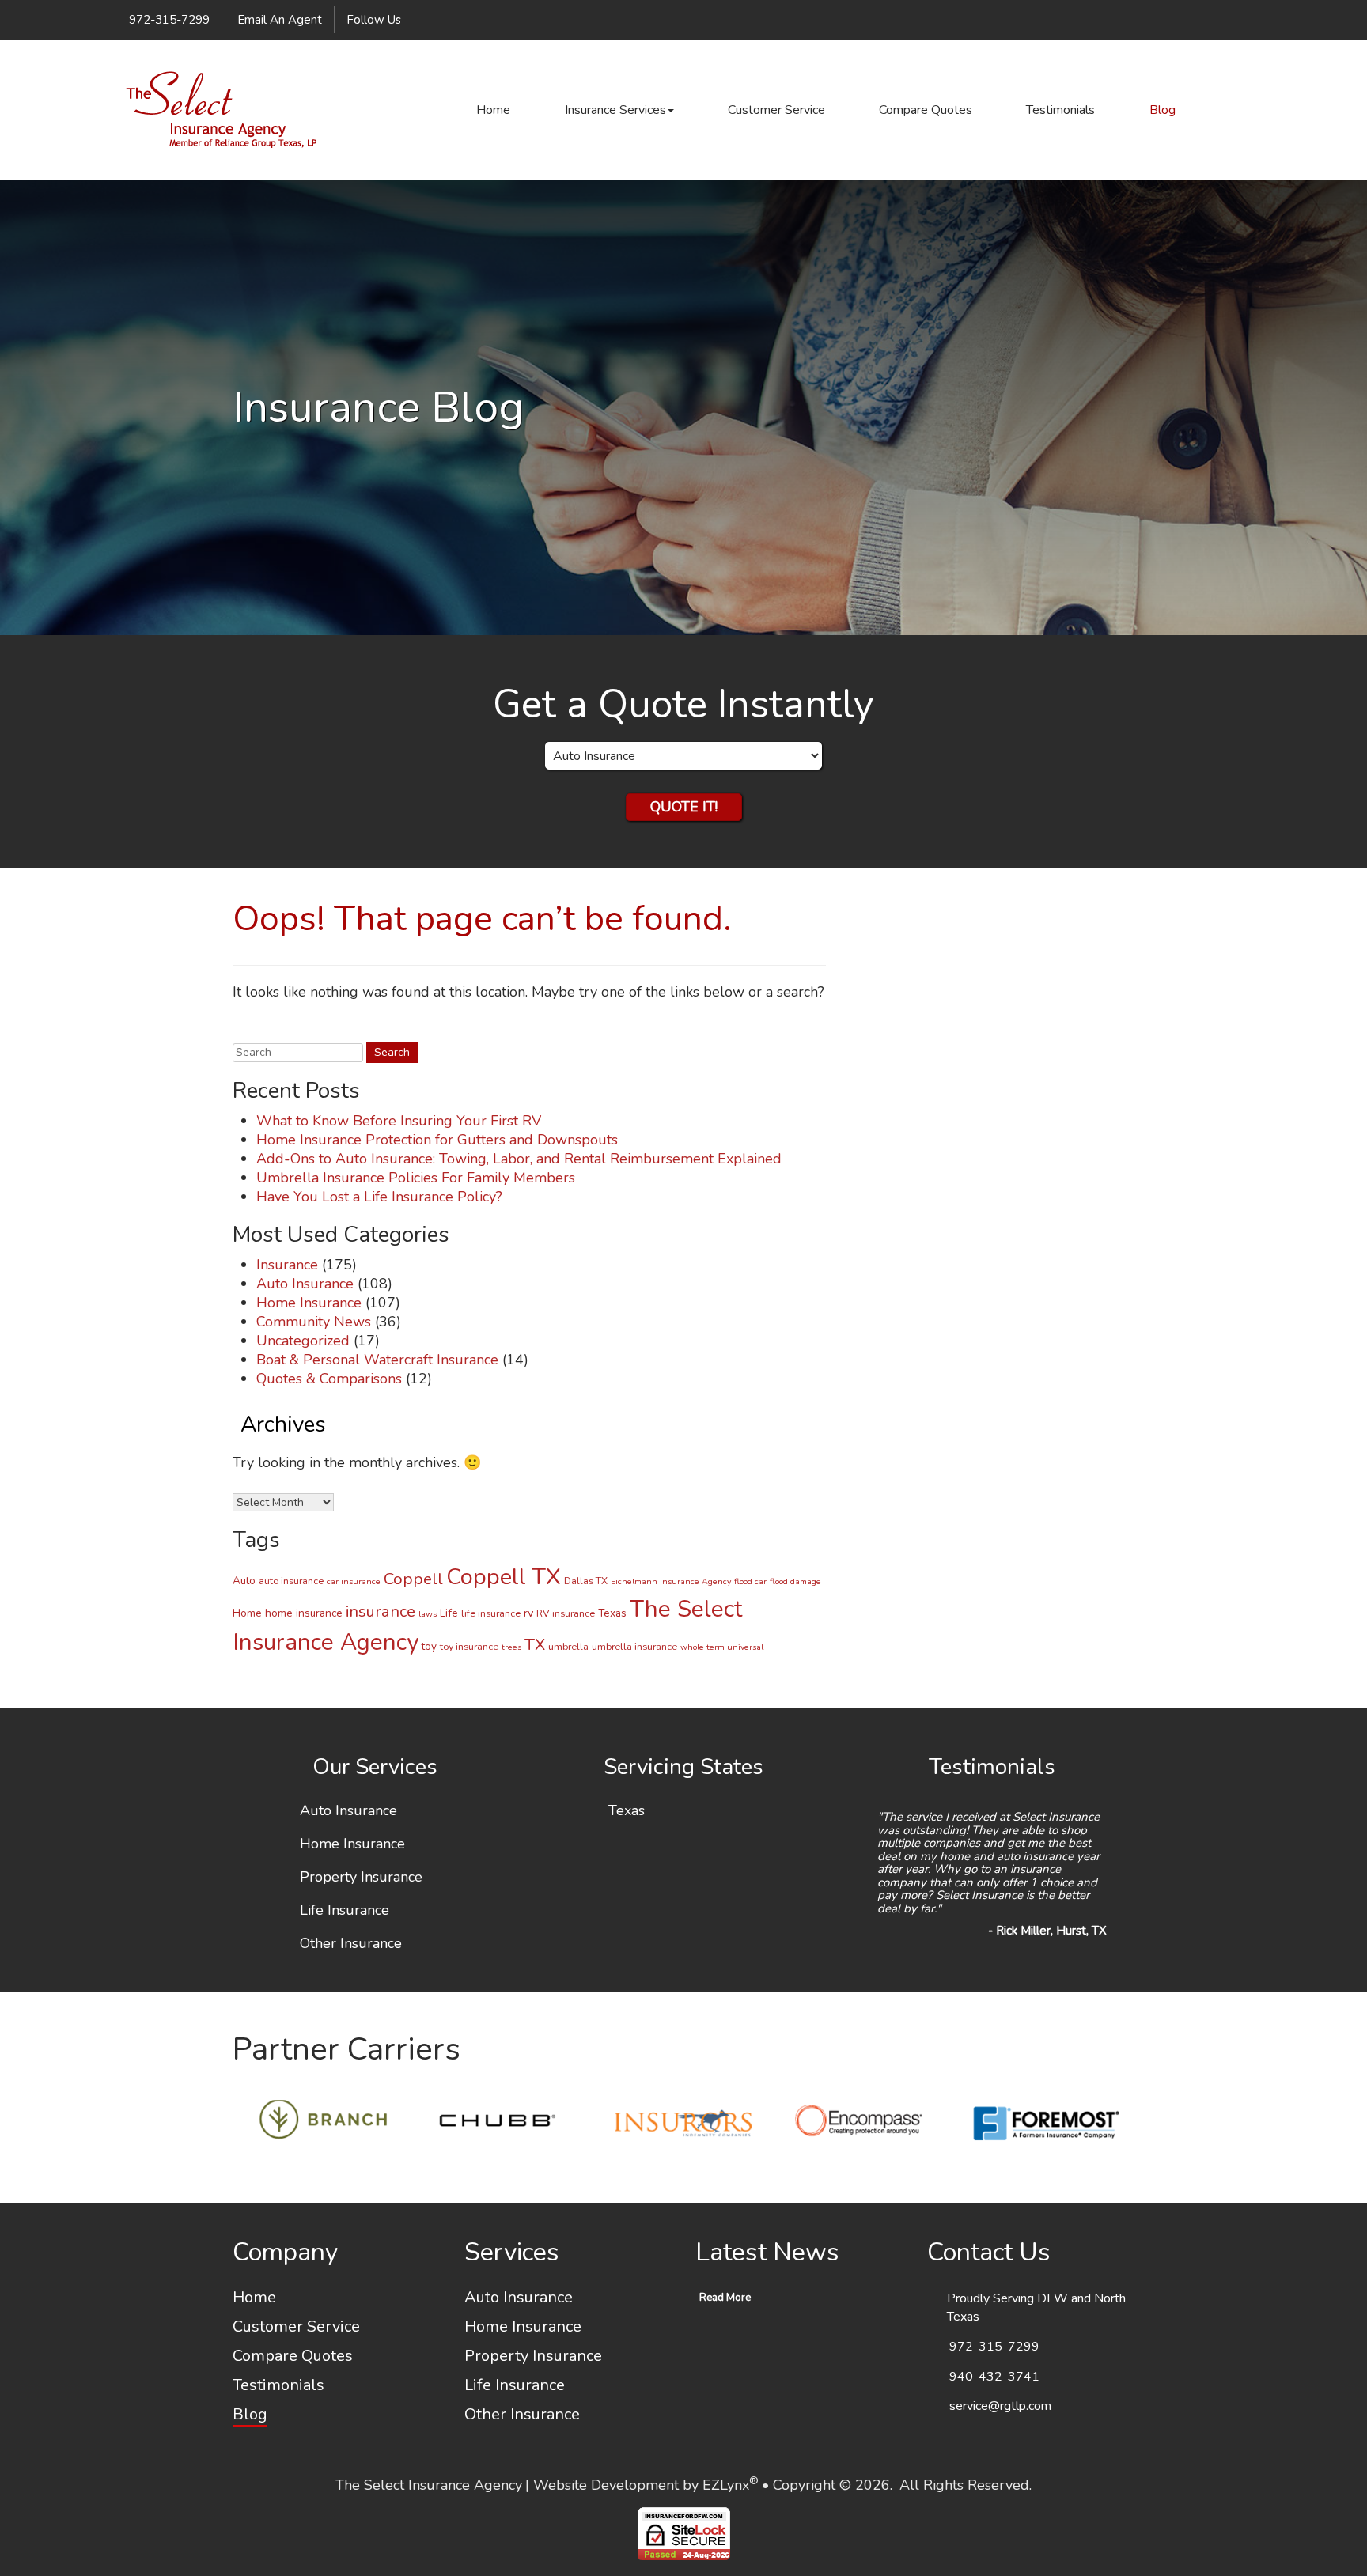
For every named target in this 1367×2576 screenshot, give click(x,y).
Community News (314, 1322)
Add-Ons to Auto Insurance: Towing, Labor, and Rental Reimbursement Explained (519, 1159)
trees (511, 1647)
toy (429, 1646)
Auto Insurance (305, 1284)
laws (428, 1614)
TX (535, 1644)
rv (528, 1613)
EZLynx (726, 2485)
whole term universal (722, 1647)
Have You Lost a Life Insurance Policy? (379, 1197)
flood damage (795, 1581)
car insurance (354, 1581)
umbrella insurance (634, 1646)
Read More (725, 2298)
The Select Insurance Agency (429, 2485)
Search (250, 1030)
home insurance (304, 1613)
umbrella (568, 1646)
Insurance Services (615, 110)
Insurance (287, 1265)
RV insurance (566, 1613)
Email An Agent (278, 20)
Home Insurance (309, 1303)
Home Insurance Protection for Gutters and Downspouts (437, 1140)
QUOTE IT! (684, 807)
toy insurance (469, 1646)
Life (449, 1613)
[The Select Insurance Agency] (221, 110)
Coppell (413, 1579)
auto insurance (291, 1581)
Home (493, 110)
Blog (1163, 110)
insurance (381, 1611)
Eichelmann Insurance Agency (671, 1581)
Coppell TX (504, 1577)
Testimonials (1060, 110)
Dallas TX (586, 1581)
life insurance (491, 1613)
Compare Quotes (926, 110)
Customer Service (776, 110)
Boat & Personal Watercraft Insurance (377, 1360)
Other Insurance (351, 1944)
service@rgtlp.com (1000, 2406)
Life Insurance (345, 1911)
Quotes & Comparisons (329, 1379)
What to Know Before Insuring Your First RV (399, 1121)
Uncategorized (303, 1341)
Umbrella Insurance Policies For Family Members (416, 1178)
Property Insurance (361, 1878)
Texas (612, 1613)
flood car (750, 1581)
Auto (244, 1581)
